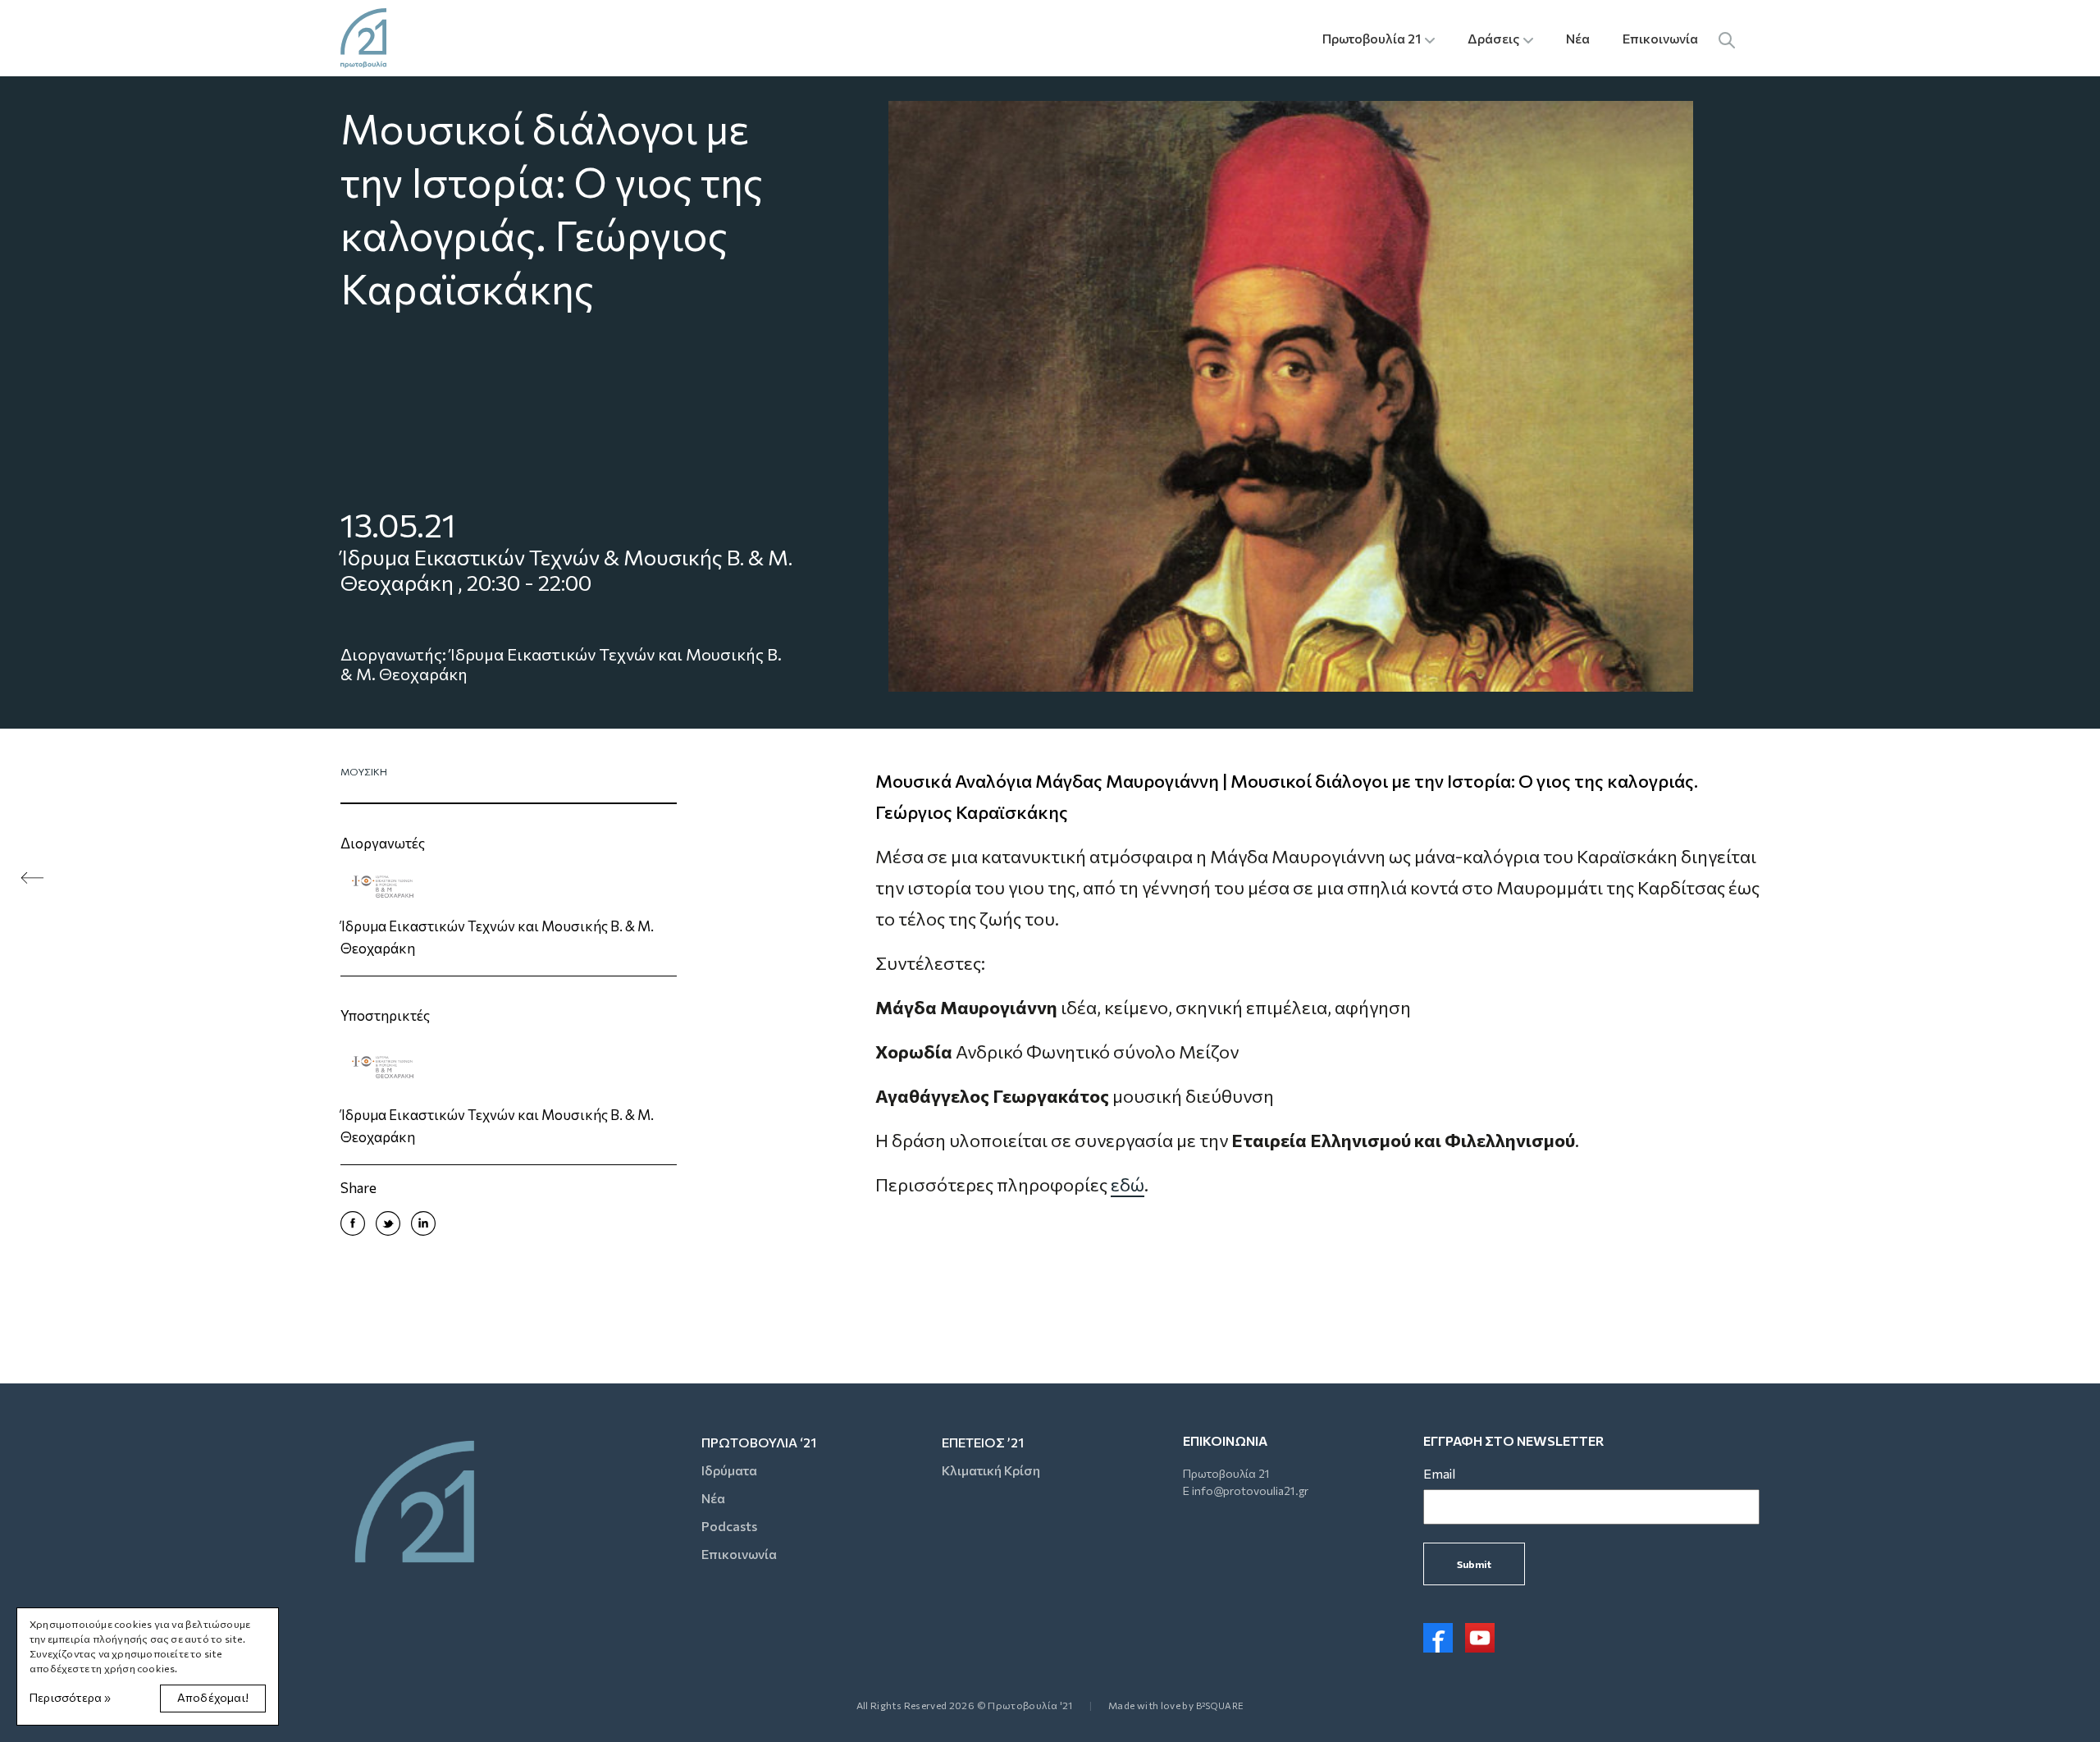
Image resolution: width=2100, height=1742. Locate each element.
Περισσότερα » (71, 1697)
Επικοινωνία (1660, 38)
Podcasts (729, 1526)
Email (1439, 1473)
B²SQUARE (1220, 1705)
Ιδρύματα (729, 1470)
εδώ (1128, 1184)
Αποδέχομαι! (213, 1697)
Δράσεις (1493, 38)
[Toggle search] (1727, 38)
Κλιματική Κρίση (991, 1470)
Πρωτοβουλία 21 (1372, 38)
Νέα (1578, 38)
